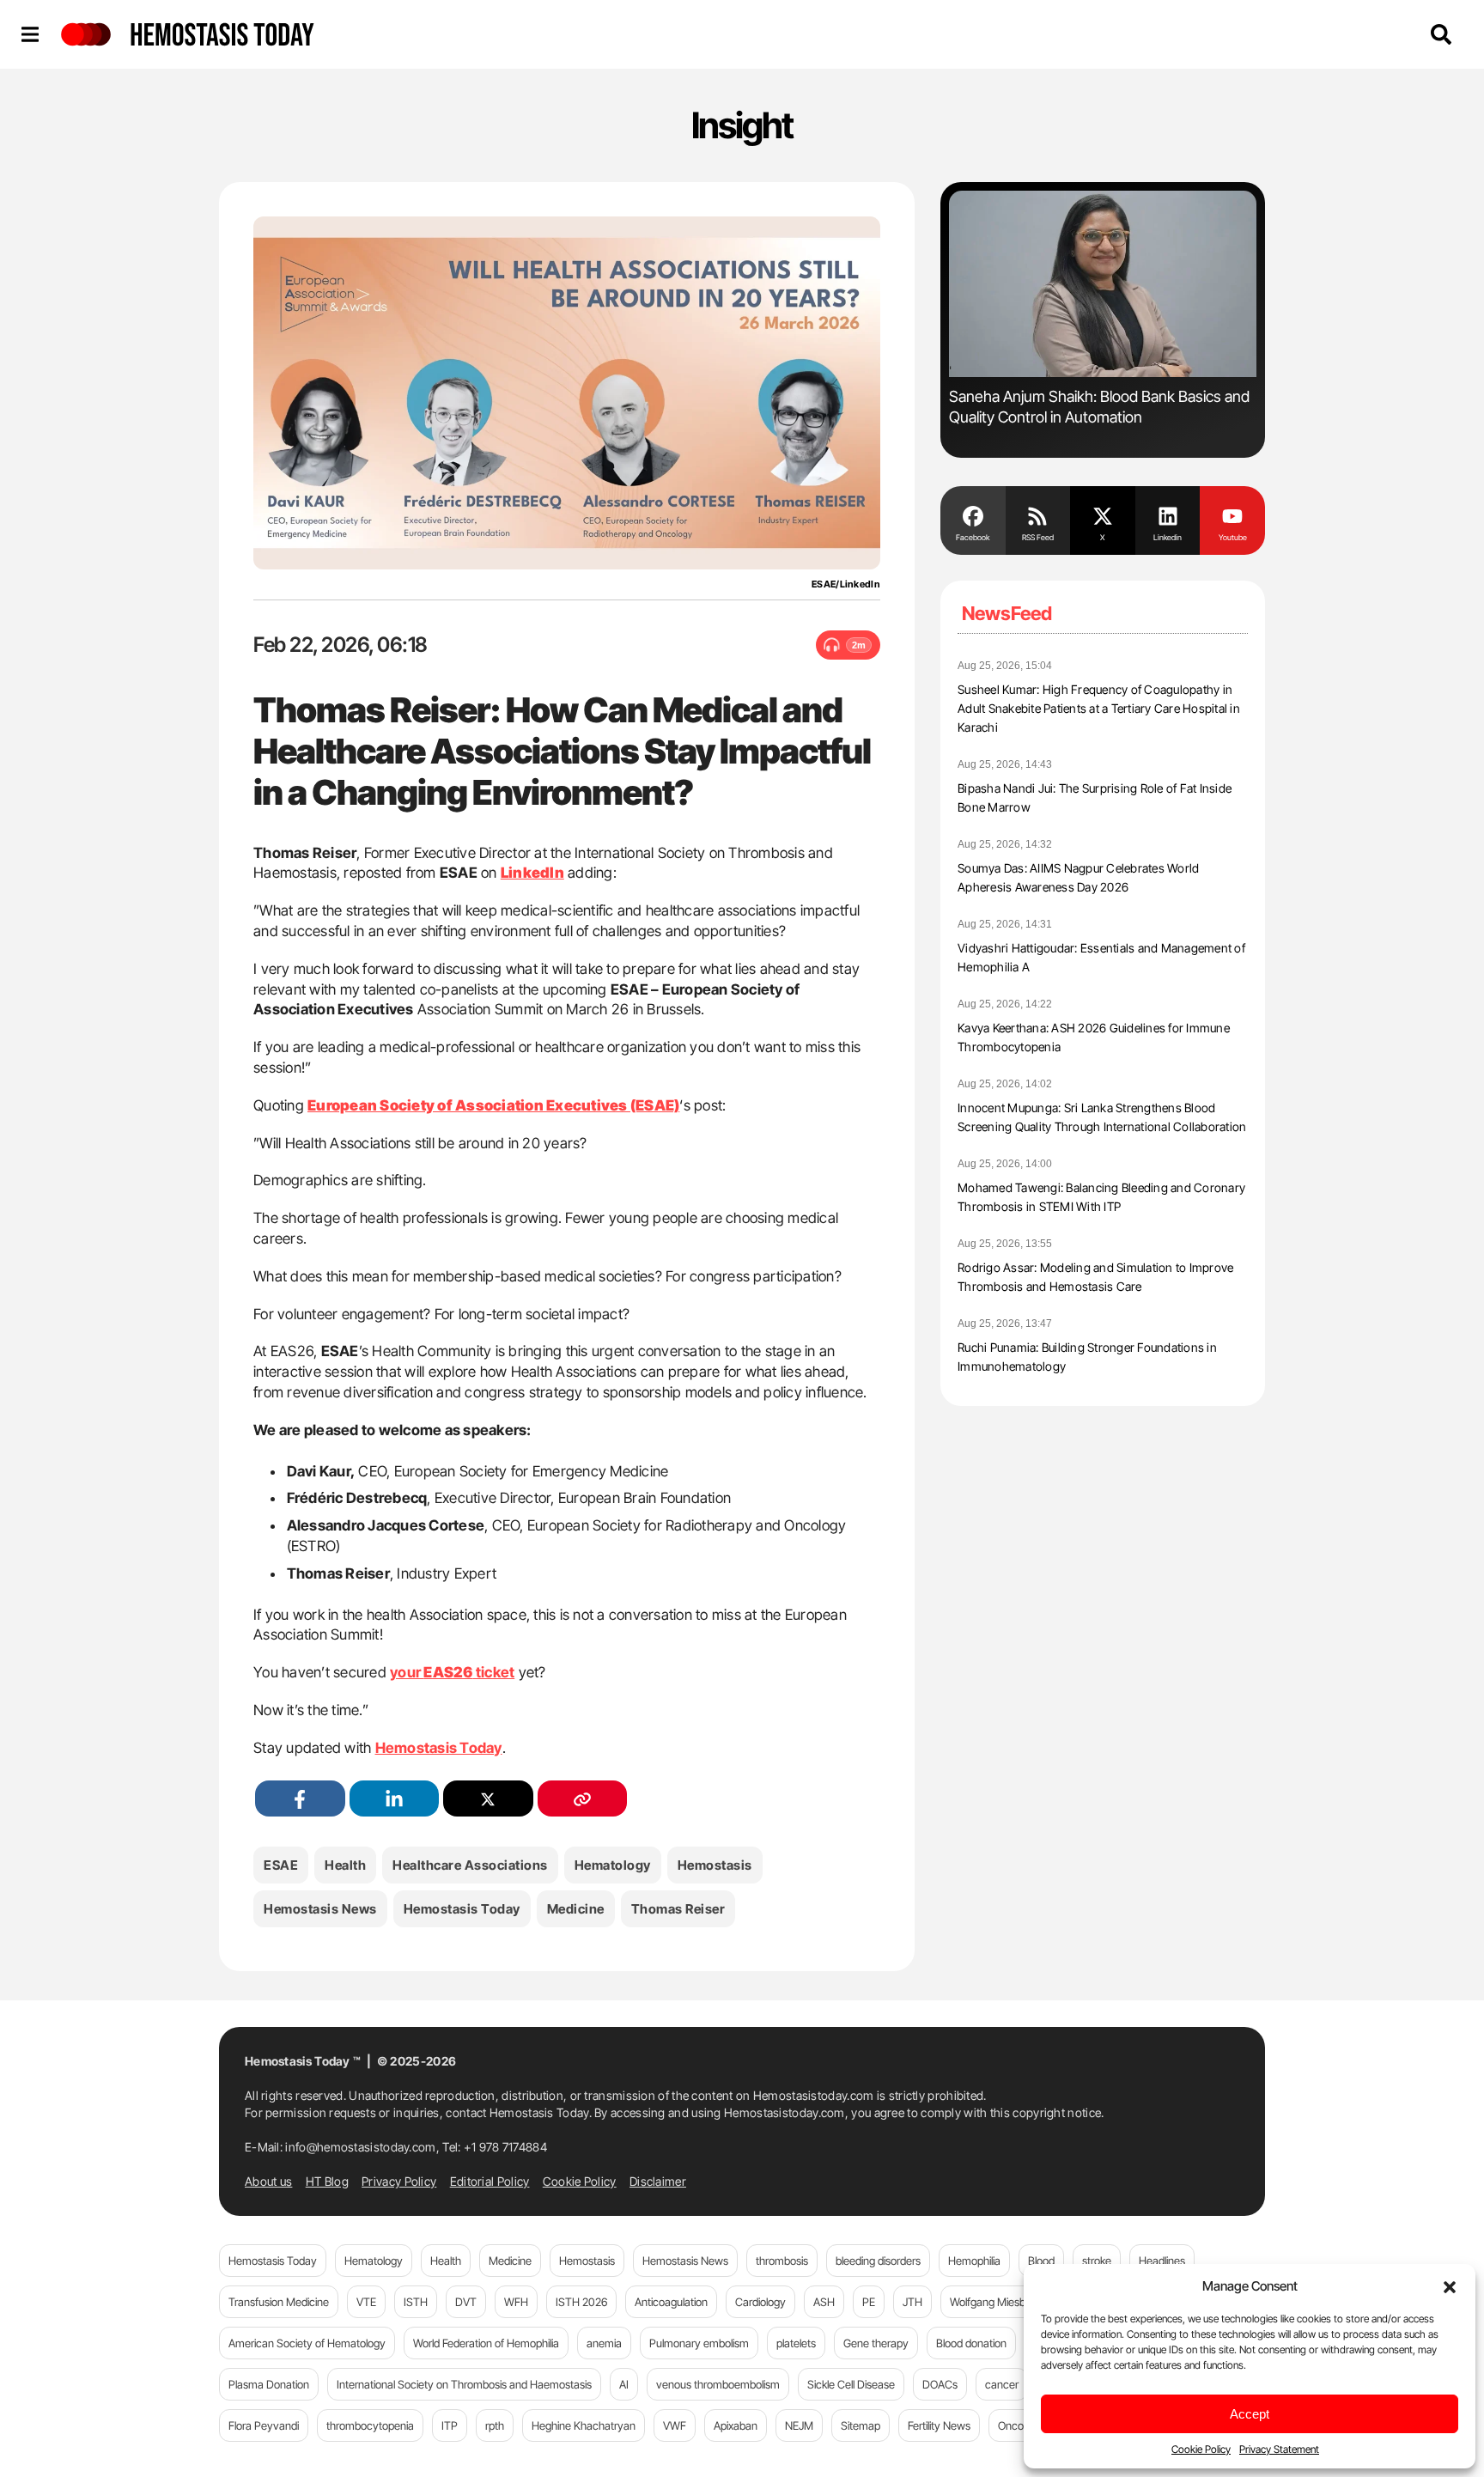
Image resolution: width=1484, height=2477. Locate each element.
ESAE (281, 1865)
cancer (1002, 2384)
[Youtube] (1232, 514)
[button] (1450, 2285)
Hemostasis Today (439, 1748)
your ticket (452, 1672)
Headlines (1162, 2261)
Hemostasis (715, 1865)
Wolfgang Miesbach (997, 2302)
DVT (466, 2302)
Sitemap (861, 2425)
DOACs (940, 2384)
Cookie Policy (1201, 2449)
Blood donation (971, 2343)
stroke (1097, 2261)
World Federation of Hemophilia (486, 2343)
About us (268, 2181)
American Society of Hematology (307, 2343)
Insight (742, 125)
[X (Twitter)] (488, 1799)
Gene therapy (876, 2343)
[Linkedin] (1168, 514)
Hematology (613, 1865)
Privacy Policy (399, 2181)
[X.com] (1103, 514)
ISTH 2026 (581, 2302)
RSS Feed (1038, 537)
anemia (604, 2343)
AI (624, 2384)
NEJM (799, 2425)
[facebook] (300, 1799)
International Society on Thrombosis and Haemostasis (464, 2384)
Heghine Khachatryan (584, 2425)
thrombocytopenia (370, 2425)
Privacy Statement (1279, 2449)
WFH (516, 2302)
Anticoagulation (671, 2302)
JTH (912, 2302)
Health (345, 1865)
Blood (1041, 2261)
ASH (824, 2302)
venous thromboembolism (718, 2384)
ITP (450, 2425)
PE (869, 2302)
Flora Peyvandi (264, 2425)
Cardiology (760, 2302)
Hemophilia (974, 2261)
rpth (495, 2425)
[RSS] (1038, 514)
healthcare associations (470, 1865)
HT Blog (327, 2181)
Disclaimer (658, 2181)
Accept (1250, 2414)
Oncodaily (1022, 2425)
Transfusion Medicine (279, 2302)
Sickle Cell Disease (851, 2384)
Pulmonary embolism (699, 2343)
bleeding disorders (878, 2261)
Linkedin (1168, 537)
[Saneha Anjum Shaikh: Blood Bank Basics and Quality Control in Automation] (1103, 284)
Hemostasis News (320, 1909)
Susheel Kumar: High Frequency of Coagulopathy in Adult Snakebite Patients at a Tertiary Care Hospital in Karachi (1099, 708)
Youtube (1233, 537)
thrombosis (782, 2261)
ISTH (416, 2302)
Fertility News (939, 2425)
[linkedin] (395, 1799)
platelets (796, 2343)
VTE (366, 2302)
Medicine (576, 1909)
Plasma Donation (269, 2384)
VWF (675, 2425)
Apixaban (736, 2425)
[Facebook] (973, 514)
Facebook (973, 537)
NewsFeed (1007, 613)
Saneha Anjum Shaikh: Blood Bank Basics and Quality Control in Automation (1099, 407)
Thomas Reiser (678, 1909)
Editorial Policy (490, 2181)
